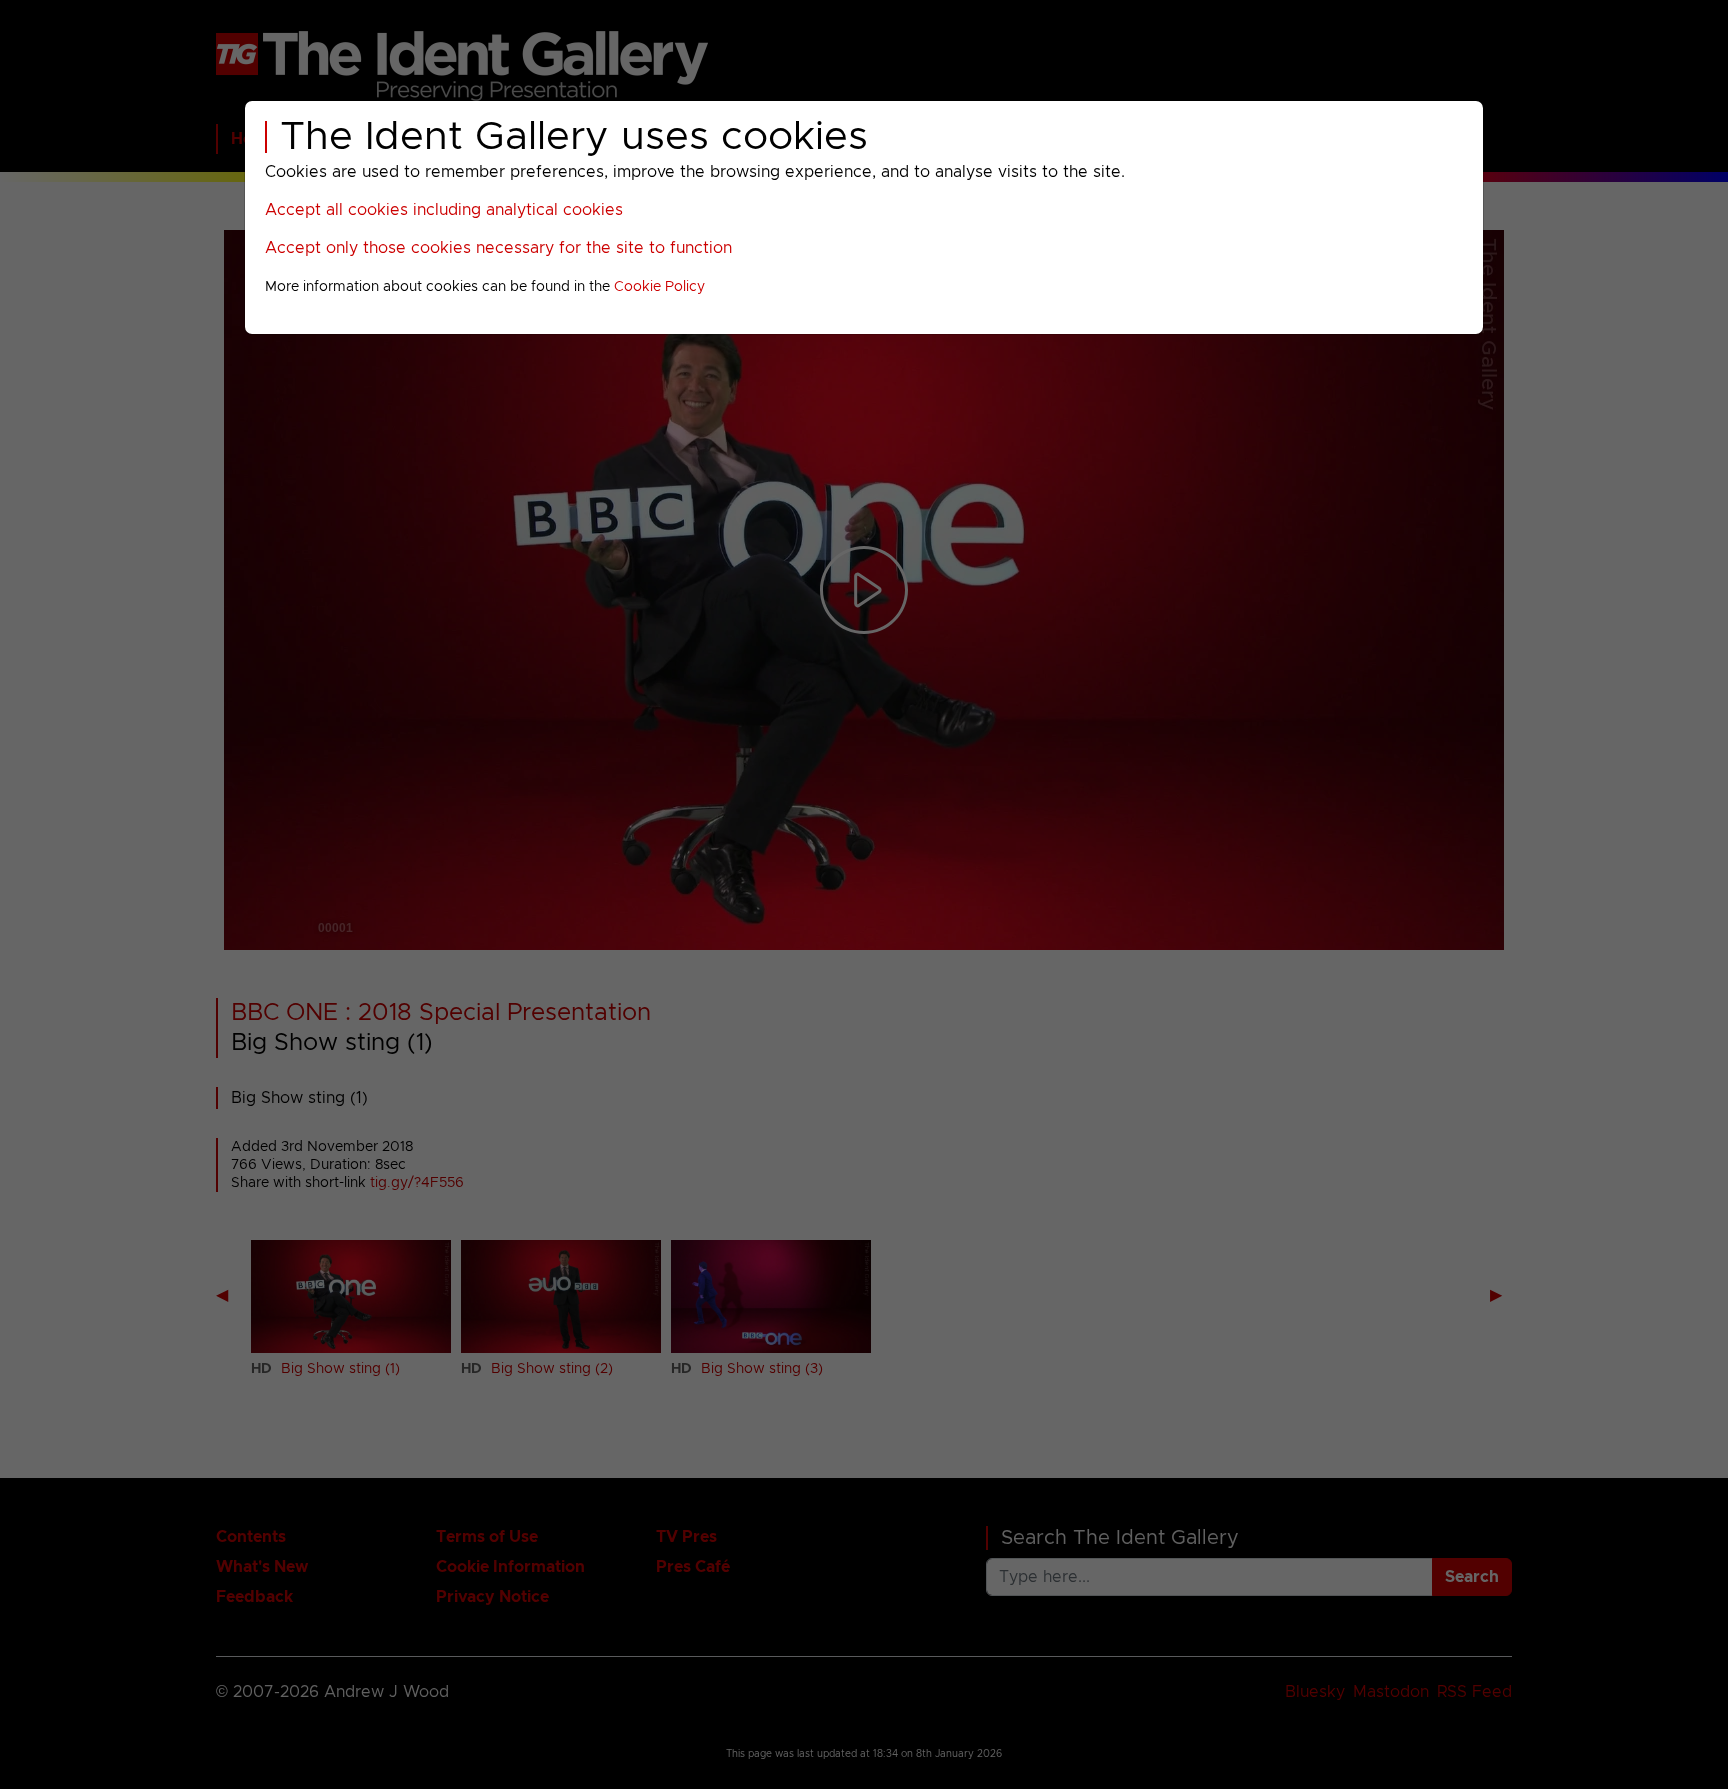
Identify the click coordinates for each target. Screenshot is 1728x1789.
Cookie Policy (659, 287)
